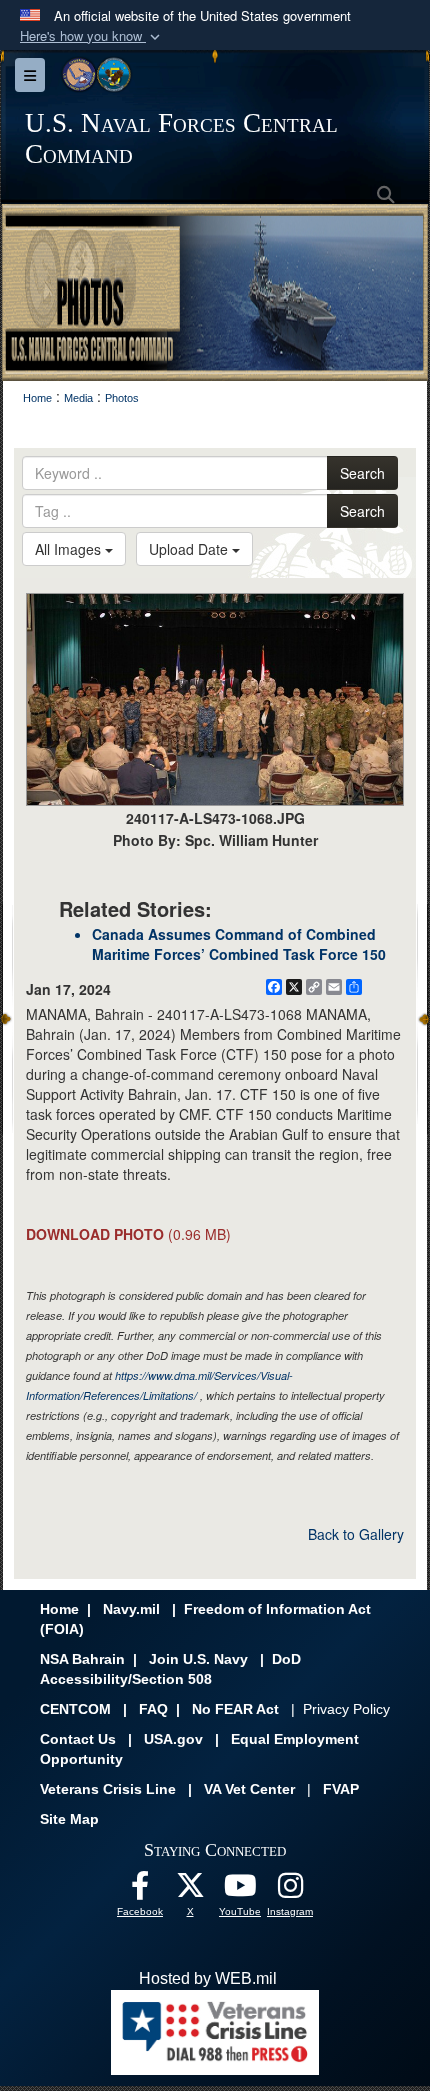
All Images (70, 549)
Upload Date (190, 549)
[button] (92, 36)
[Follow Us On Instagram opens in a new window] (290, 1890)
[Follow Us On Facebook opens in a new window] (140, 1890)
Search (362, 473)
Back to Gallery (356, 1534)
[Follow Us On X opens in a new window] (190, 1890)
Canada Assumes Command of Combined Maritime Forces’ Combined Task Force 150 (239, 944)
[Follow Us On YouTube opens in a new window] (240, 1890)
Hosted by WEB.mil (208, 1978)
